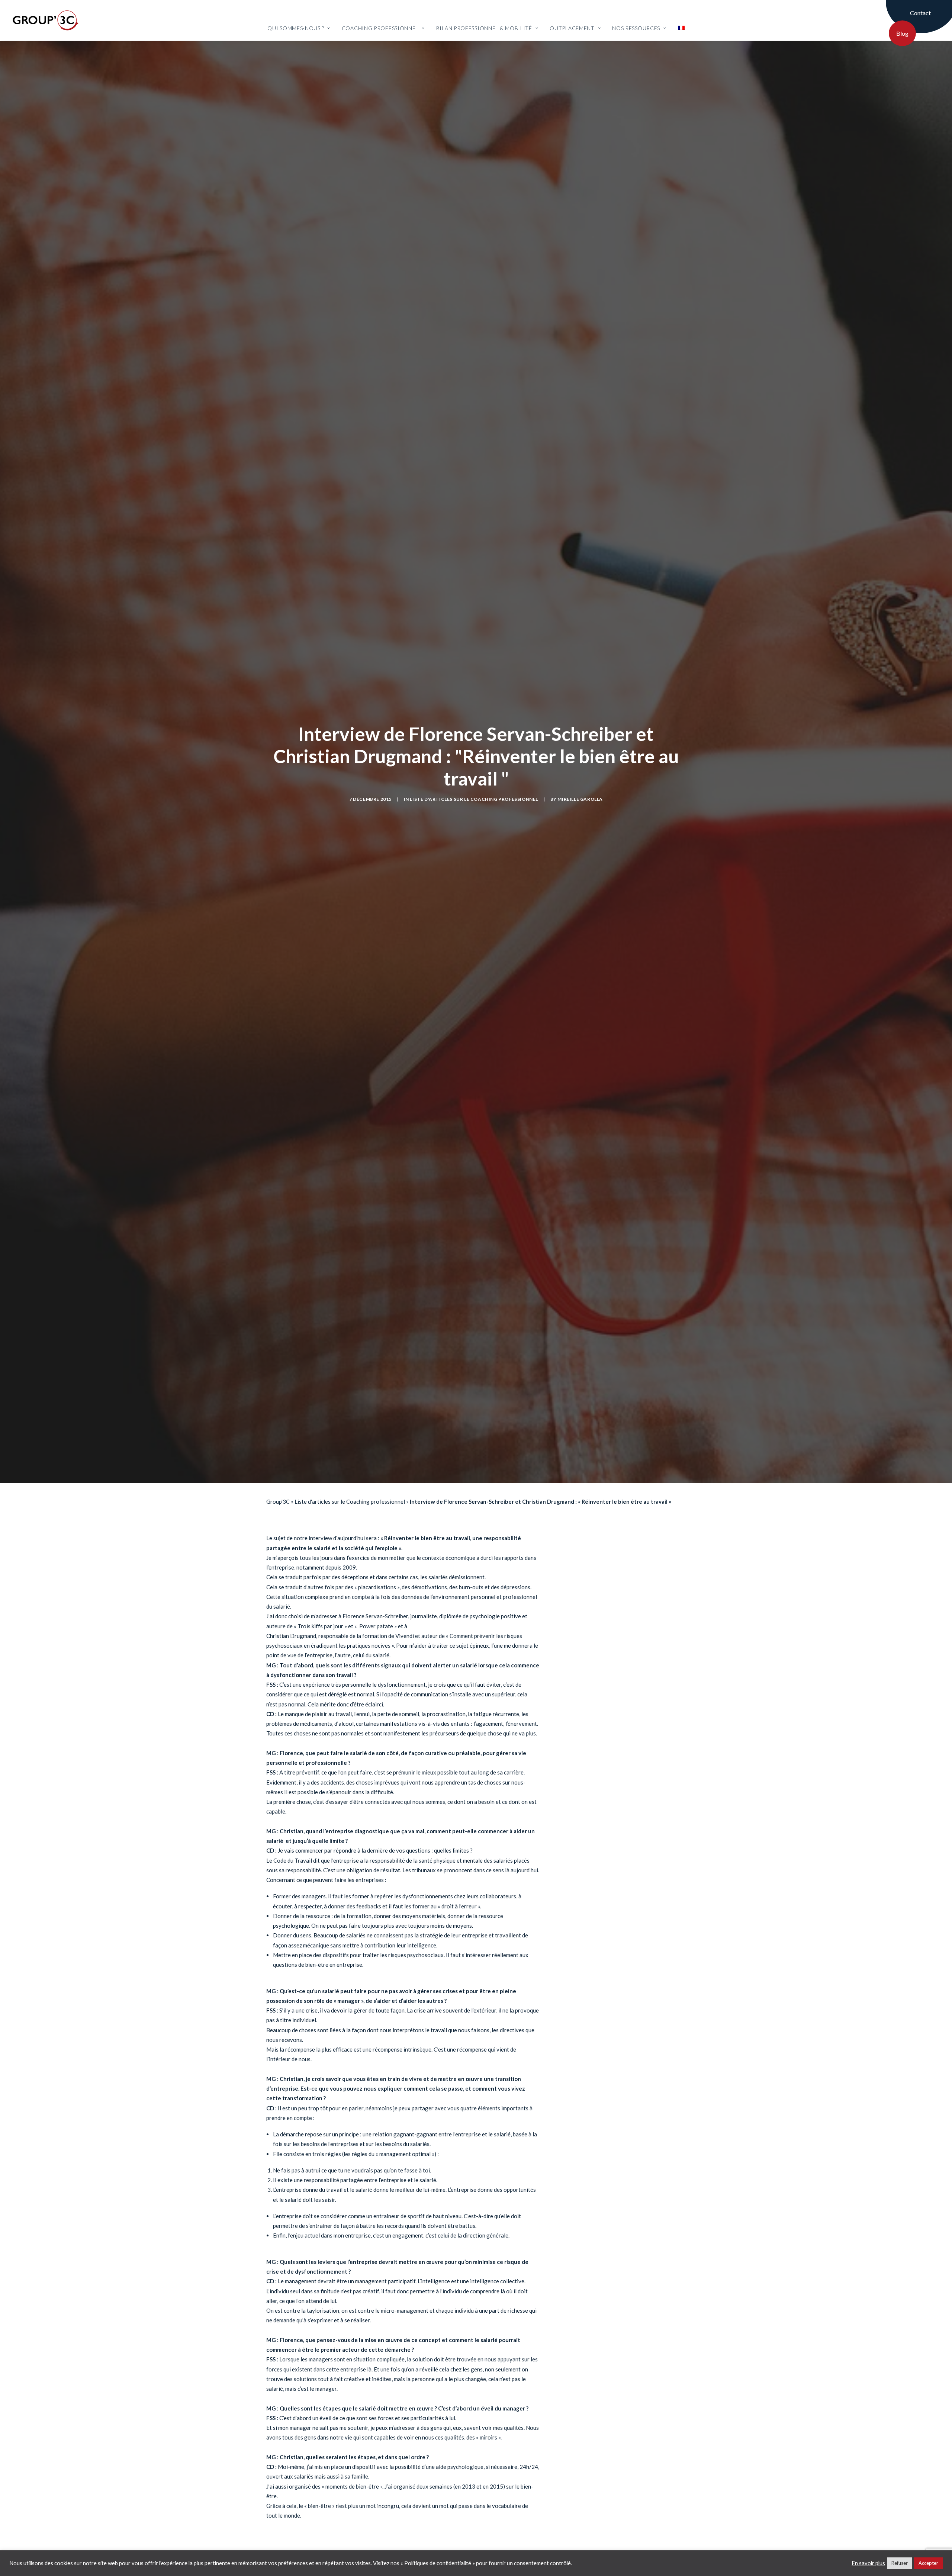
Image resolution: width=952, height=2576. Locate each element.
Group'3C (278, 1560)
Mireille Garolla (580, 828)
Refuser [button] (900, 2563)
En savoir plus (868, 2563)
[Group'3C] (46, 20)
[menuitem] (299, 21)
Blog (902, 33)
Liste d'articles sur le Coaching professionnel (474, 828)
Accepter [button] (928, 2563)
